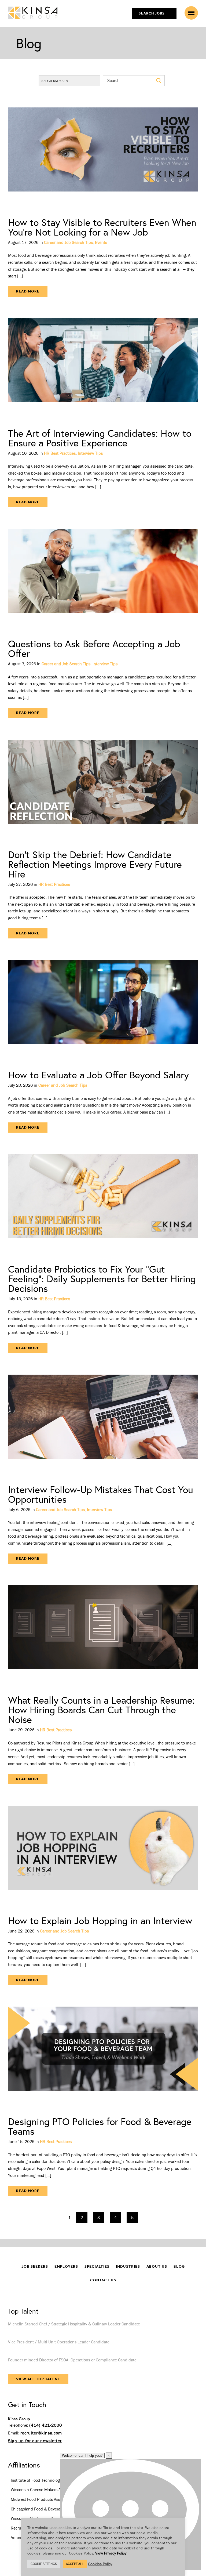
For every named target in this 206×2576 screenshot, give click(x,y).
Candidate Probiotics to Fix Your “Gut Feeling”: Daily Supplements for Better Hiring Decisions (102, 1279)
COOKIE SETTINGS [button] (44, 2564)
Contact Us (103, 2280)
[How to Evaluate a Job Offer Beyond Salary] (103, 1008)
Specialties (97, 2266)
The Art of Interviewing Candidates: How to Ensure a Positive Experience (100, 438)
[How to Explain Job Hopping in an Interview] (103, 1854)
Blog (179, 2266)
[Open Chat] (130, 2514)
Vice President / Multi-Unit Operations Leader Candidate (59, 2342)
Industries (128, 2266)
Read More (28, 291)
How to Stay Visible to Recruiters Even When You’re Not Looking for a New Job (102, 227)
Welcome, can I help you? (82, 2456)
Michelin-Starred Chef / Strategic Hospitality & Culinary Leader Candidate (74, 2324)
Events (101, 242)
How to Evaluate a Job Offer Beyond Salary (98, 1075)
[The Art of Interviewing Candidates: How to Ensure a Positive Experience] (103, 367)
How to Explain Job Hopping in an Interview (100, 1921)
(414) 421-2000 (46, 2425)
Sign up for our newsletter (35, 2441)
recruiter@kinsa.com (41, 2433)
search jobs (152, 13)
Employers (66, 2266)
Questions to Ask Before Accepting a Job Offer (94, 648)
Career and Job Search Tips (68, 242)
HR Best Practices (60, 453)
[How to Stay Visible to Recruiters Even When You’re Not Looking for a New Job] (103, 156)
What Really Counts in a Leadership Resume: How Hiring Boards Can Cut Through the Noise (101, 1710)
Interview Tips (90, 453)
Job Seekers (35, 2266)
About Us (157, 2266)
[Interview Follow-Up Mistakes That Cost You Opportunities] (103, 1423)
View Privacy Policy (111, 2553)
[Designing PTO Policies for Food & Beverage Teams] (103, 2055)
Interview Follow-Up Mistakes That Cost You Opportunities (101, 1494)
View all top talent (38, 2379)
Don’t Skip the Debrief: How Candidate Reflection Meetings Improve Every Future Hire (95, 864)
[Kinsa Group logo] (33, 13)
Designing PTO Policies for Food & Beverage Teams (100, 2126)
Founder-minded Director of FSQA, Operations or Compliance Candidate (72, 2360)
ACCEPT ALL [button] (75, 2564)
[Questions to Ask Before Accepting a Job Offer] (103, 577)
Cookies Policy (100, 2564)
